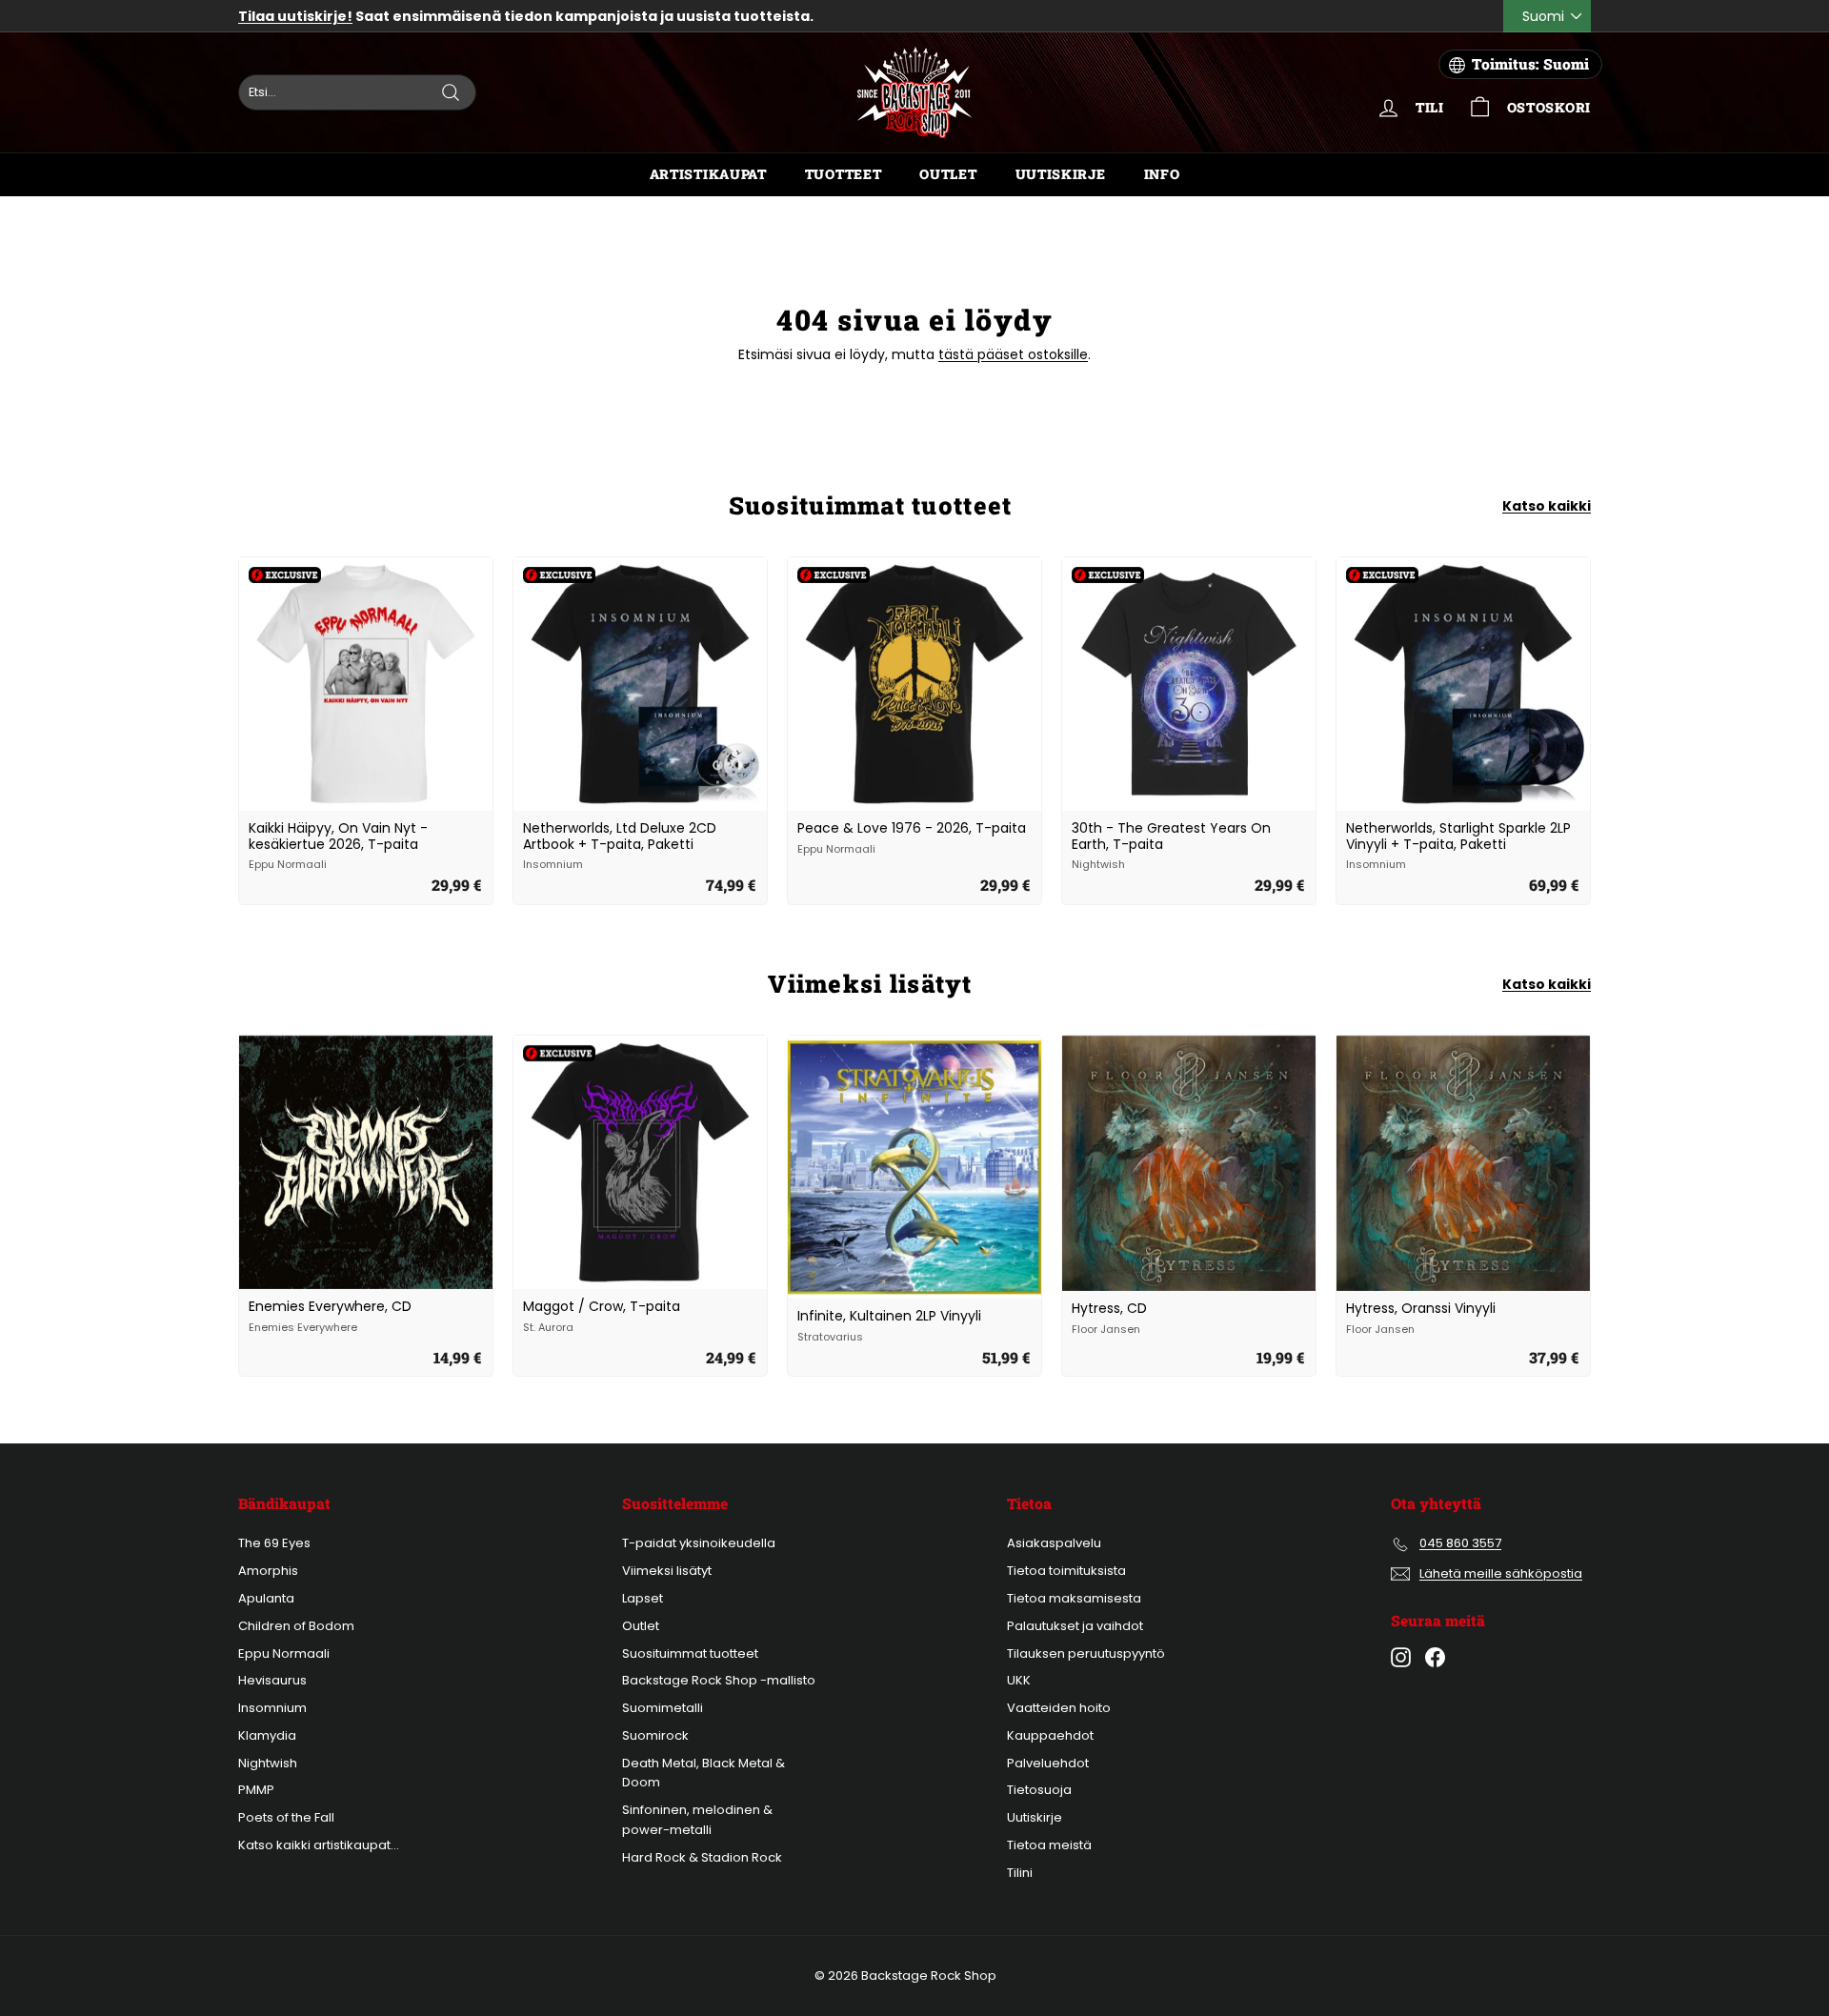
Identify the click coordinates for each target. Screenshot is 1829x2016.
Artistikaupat (708, 174)
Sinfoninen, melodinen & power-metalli (697, 1820)
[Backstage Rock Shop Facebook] (1435, 1657)
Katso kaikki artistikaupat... (319, 1845)
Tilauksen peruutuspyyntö (1086, 1653)
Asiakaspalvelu (1054, 1543)
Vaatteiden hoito (1059, 1708)
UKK (1019, 1680)
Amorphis (268, 1571)
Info (1162, 174)
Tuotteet (844, 174)
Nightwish (268, 1763)
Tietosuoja (1039, 1790)
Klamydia (267, 1735)
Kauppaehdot (1050, 1735)
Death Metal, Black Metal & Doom (703, 1773)
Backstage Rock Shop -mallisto (719, 1680)
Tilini (1020, 1873)
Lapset (643, 1598)
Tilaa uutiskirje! (295, 16)
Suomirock (655, 1735)
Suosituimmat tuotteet (690, 1653)
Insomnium (272, 1708)
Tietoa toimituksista (1066, 1571)
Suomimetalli (663, 1708)
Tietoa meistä (1049, 1845)
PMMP (256, 1790)
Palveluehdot (1048, 1763)
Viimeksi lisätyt (667, 1571)
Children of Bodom (296, 1626)
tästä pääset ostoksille (1013, 354)
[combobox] (357, 92)
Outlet (948, 174)
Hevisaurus (272, 1680)
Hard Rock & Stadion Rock (702, 1857)
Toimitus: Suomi (1530, 64)
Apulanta (266, 1598)
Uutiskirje (1061, 174)
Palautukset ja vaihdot (1075, 1626)
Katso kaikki (1547, 506)
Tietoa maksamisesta (1074, 1598)
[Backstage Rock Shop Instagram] (1401, 1657)
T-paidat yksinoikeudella (699, 1543)
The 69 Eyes (274, 1543)
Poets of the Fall (286, 1817)
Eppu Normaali (284, 1653)
